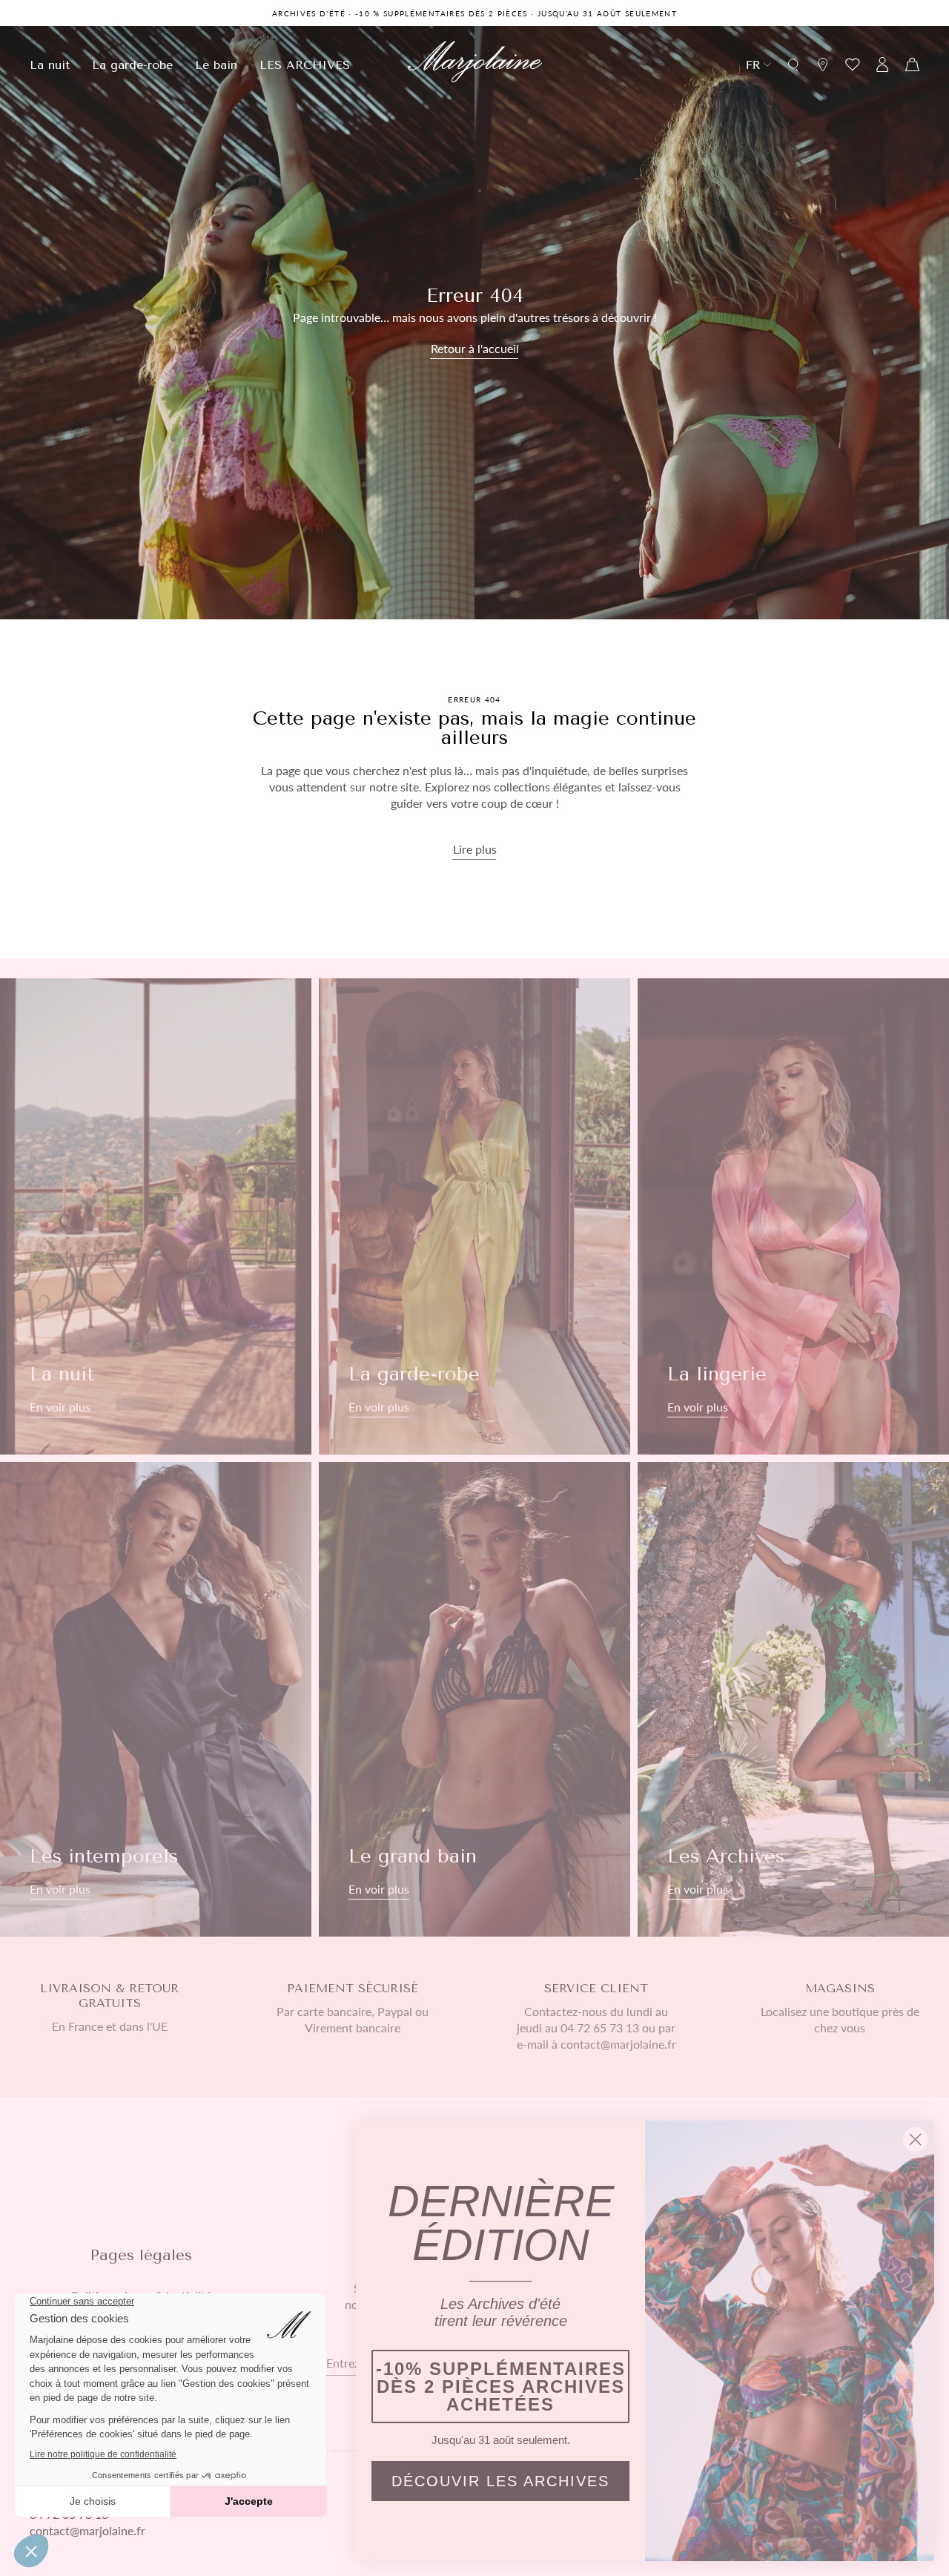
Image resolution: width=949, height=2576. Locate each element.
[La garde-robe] (474, 1216)
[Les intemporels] (156, 1699)
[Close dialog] (915, 2139)
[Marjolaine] (475, 64)
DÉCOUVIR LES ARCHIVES (500, 2481)
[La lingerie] (793, 1216)
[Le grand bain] (474, 1699)
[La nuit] (156, 1216)
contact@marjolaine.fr (87, 2530)
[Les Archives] (793, 1699)
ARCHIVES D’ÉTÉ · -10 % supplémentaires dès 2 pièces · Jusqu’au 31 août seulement (474, 13)
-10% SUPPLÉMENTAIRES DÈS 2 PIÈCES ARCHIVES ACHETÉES (501, 2386)
